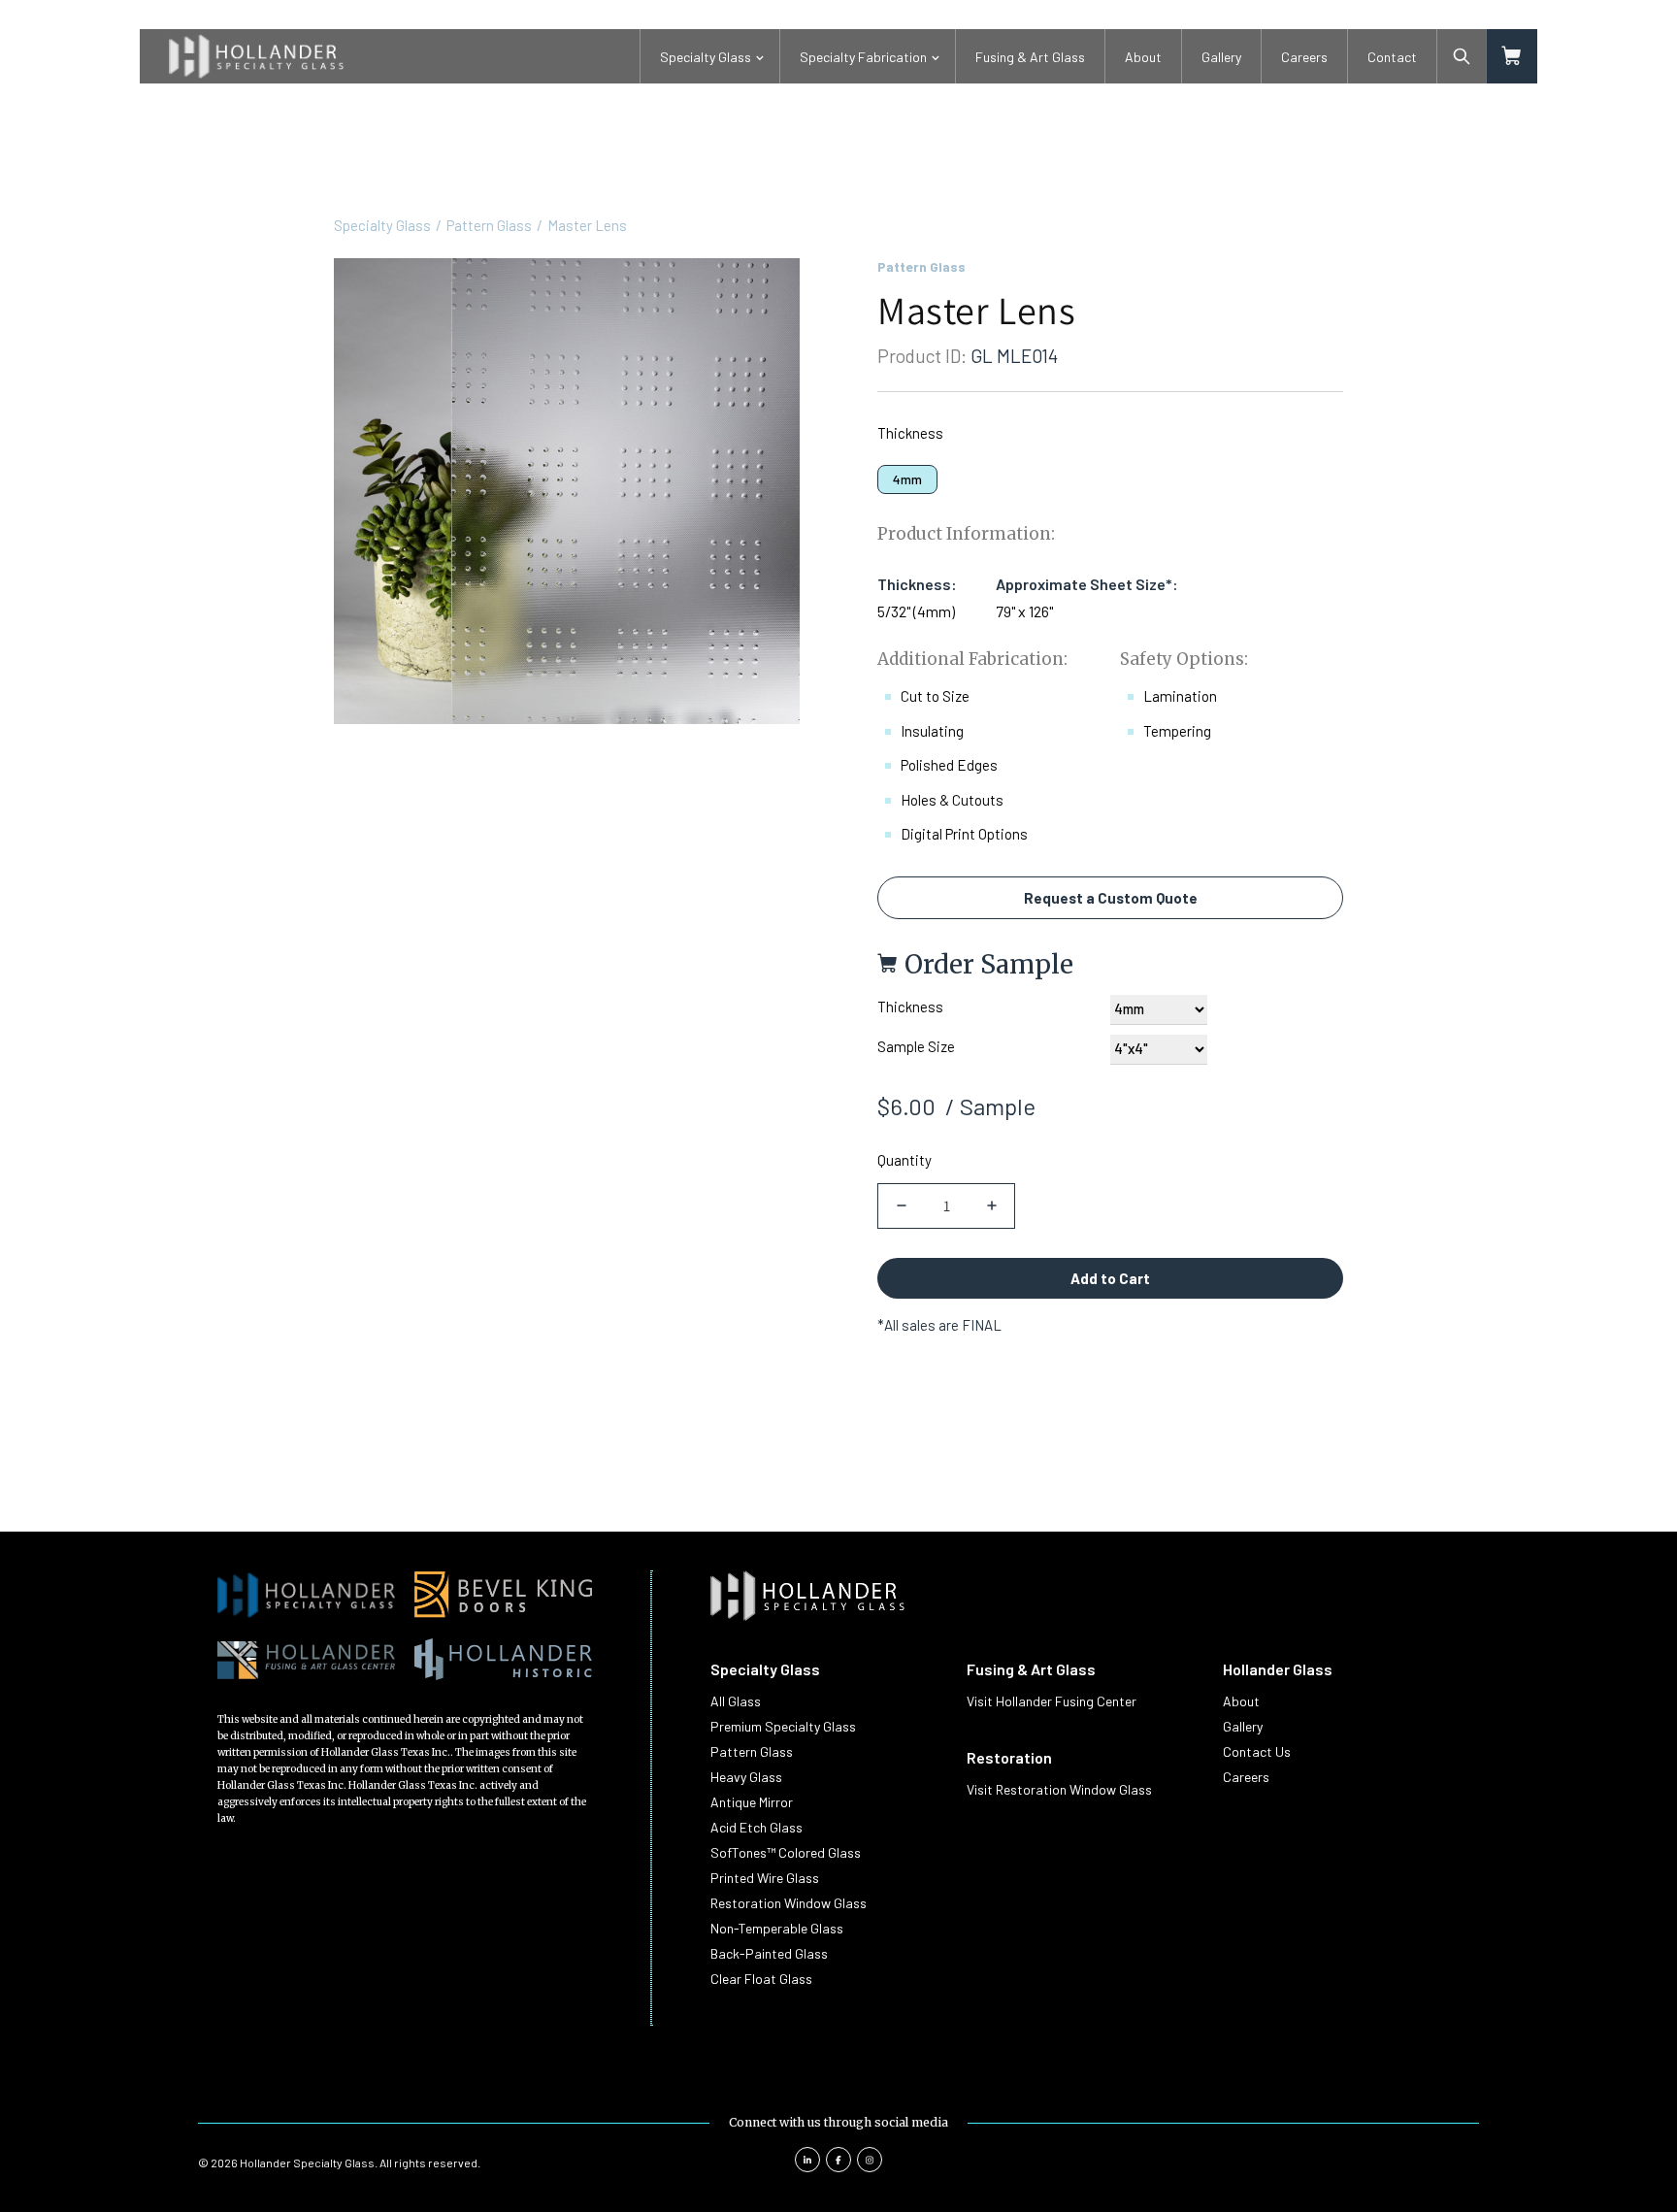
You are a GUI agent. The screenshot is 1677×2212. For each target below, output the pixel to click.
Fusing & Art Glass (1030, 57)
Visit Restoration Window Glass (1059, 1789)
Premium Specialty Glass (783, 1726)
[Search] (1462, 56)
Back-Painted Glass (769, 1953)
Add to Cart (1110, 1278)
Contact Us (1257, 1751)
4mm (907, 479)
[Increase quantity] (991, 1206)
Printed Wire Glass (765, 1878)
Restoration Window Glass (789, 1903)
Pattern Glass (489, 225)
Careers (1304, 57)
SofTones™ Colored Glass (786, 1852)
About (1143, 57)
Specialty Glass (706, 57)
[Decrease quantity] (901, 1206)
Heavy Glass (746, 1777)
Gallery (1221, 57)
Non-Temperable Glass (777, 1928)
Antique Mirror (752, 1802)
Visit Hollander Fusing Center (1052, 1701)
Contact (1392, 57)
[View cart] (1512, 56)
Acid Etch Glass (756, 1827)
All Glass (736, 1701)
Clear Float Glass (761, 1979)
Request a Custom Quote (1111, 898)
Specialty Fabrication (863, 57)
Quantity (904, 1160)
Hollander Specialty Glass (307, 2162)
